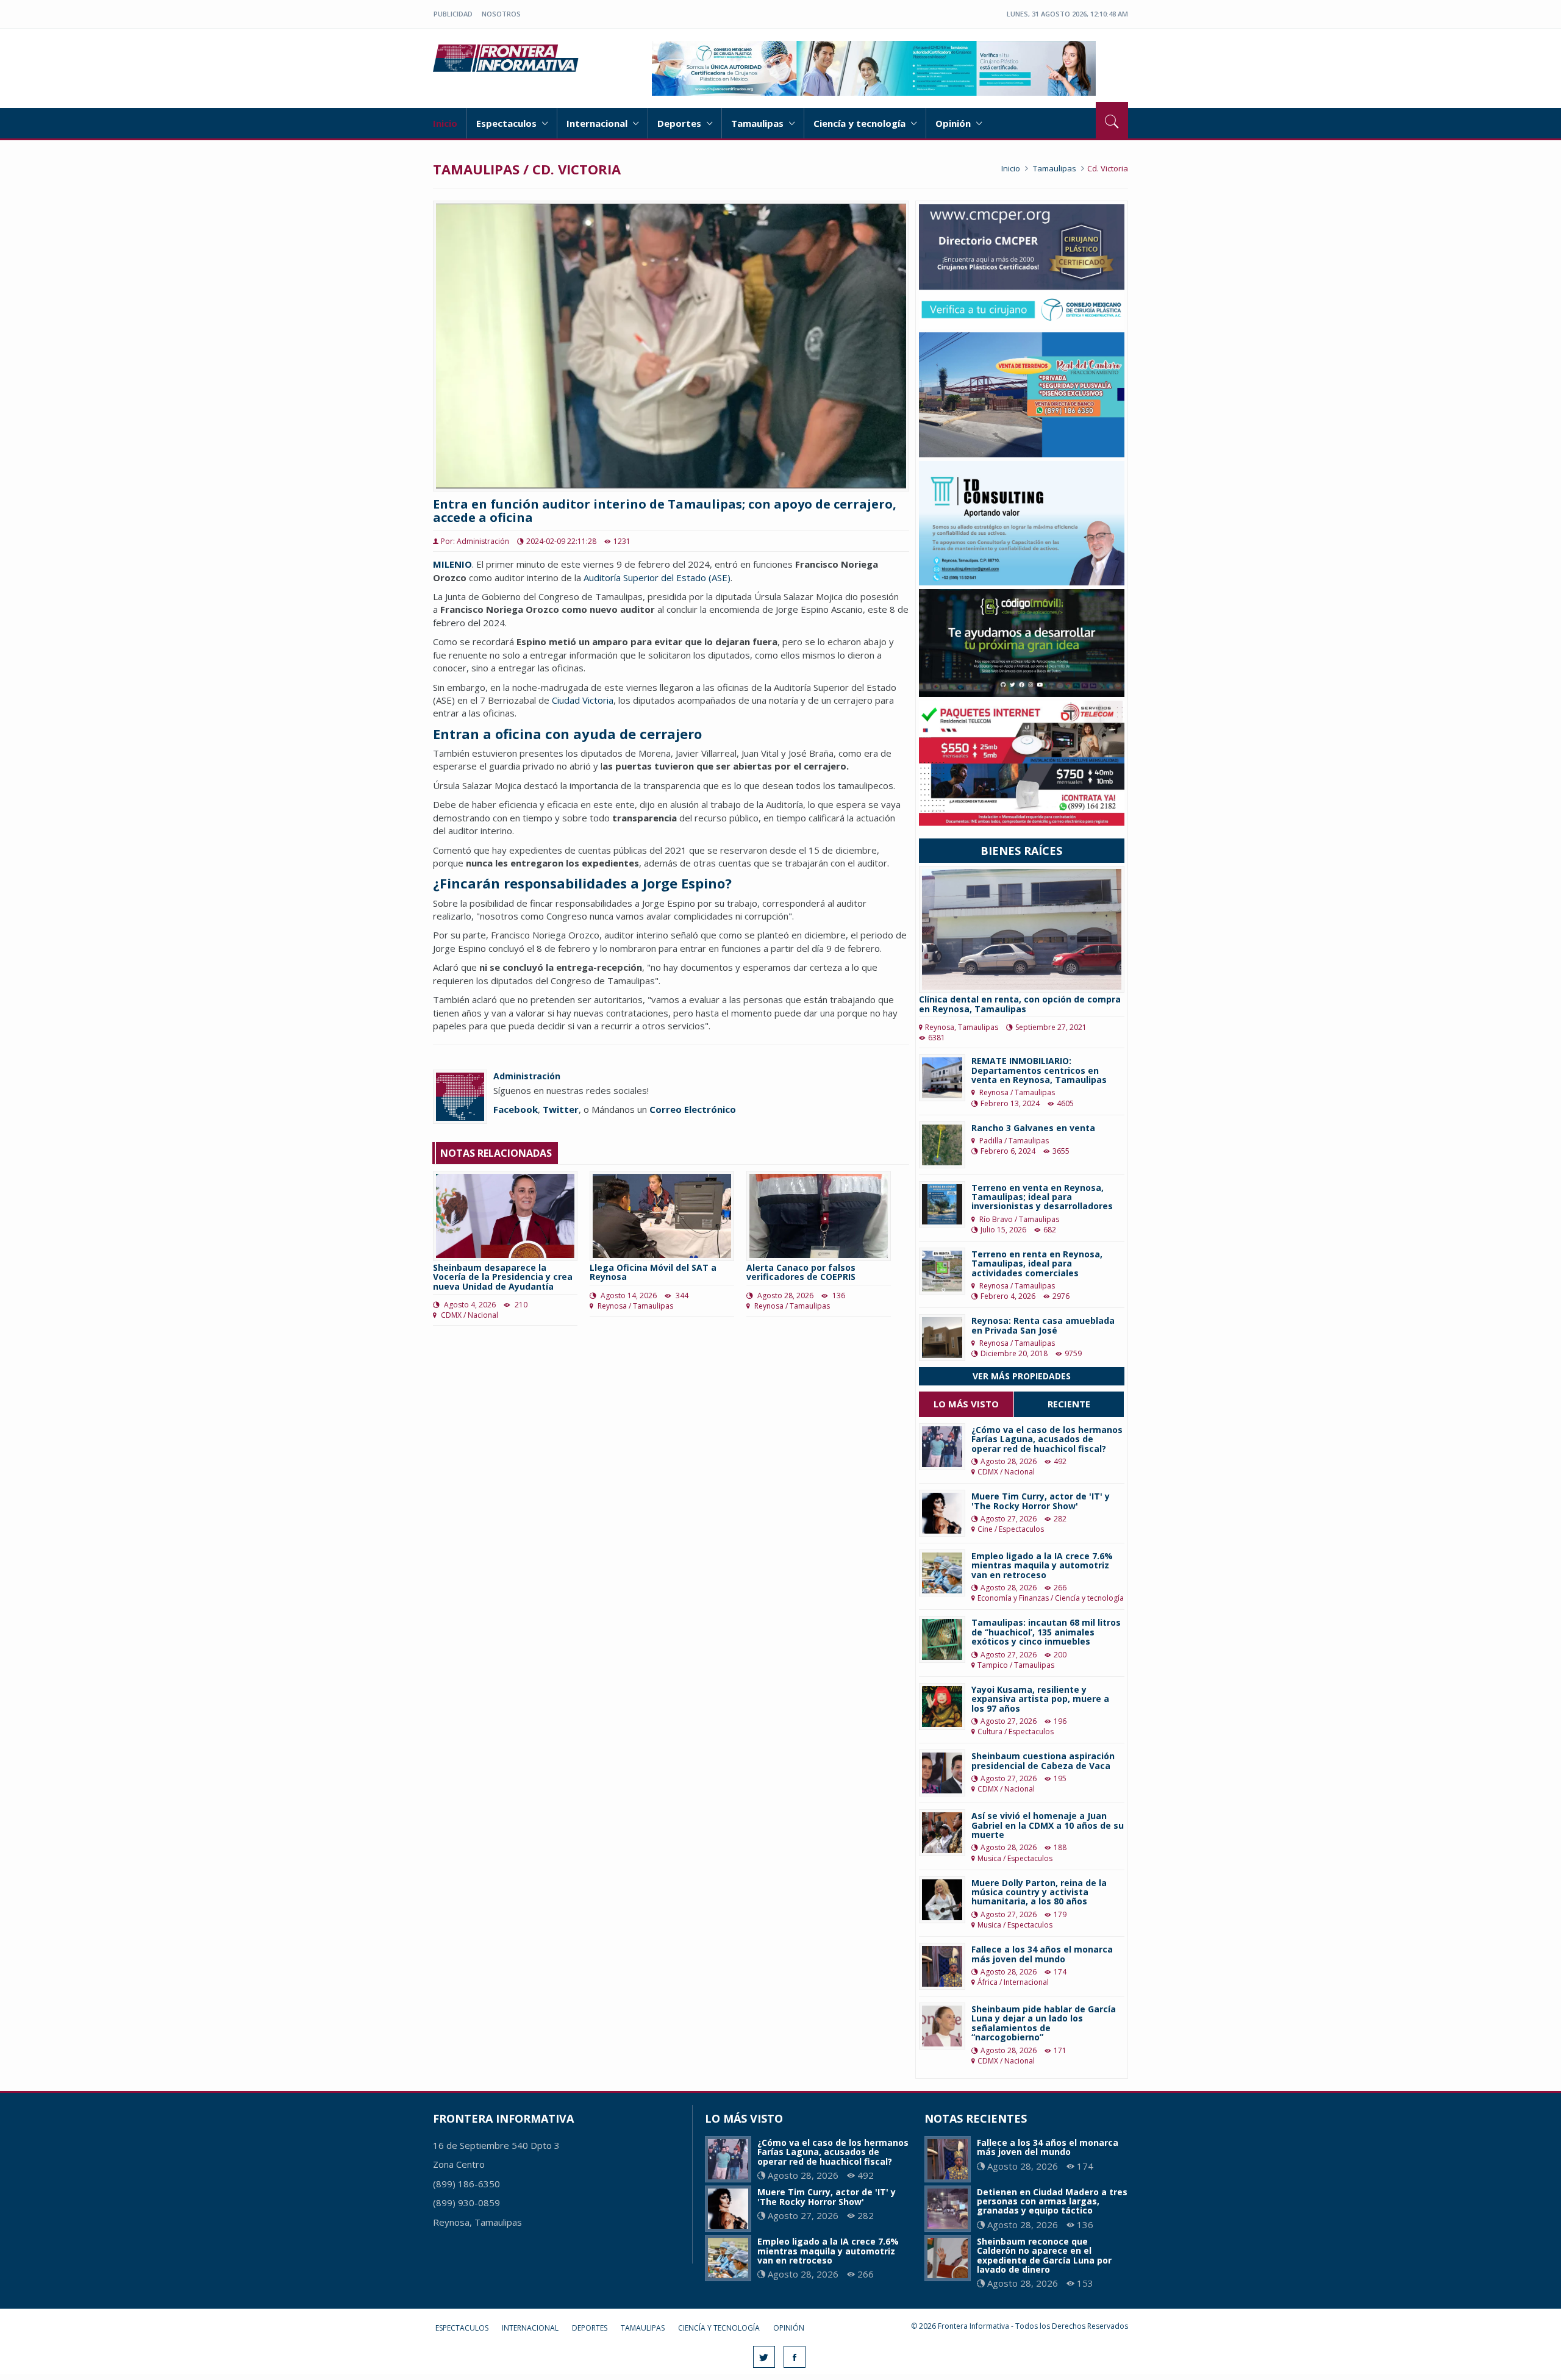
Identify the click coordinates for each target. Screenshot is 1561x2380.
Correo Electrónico (693, 1109)
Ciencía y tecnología (861, 123)
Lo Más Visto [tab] (966, 1404)
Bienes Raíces (1021, 851)
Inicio (445, 123)
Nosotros (501, 14)
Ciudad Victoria (583, 700)
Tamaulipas (759, 123)
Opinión (954, 123)
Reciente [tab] (1069, 1404)
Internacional (598, 123)
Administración (527, 1076)
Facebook (516, 1109)
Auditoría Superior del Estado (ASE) (657, 577)
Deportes (680, 123)
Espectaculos (508, 123)
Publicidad (453, 14)
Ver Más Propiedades (1022, 1376)
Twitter (561, 1109)
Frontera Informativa (508, 58)
